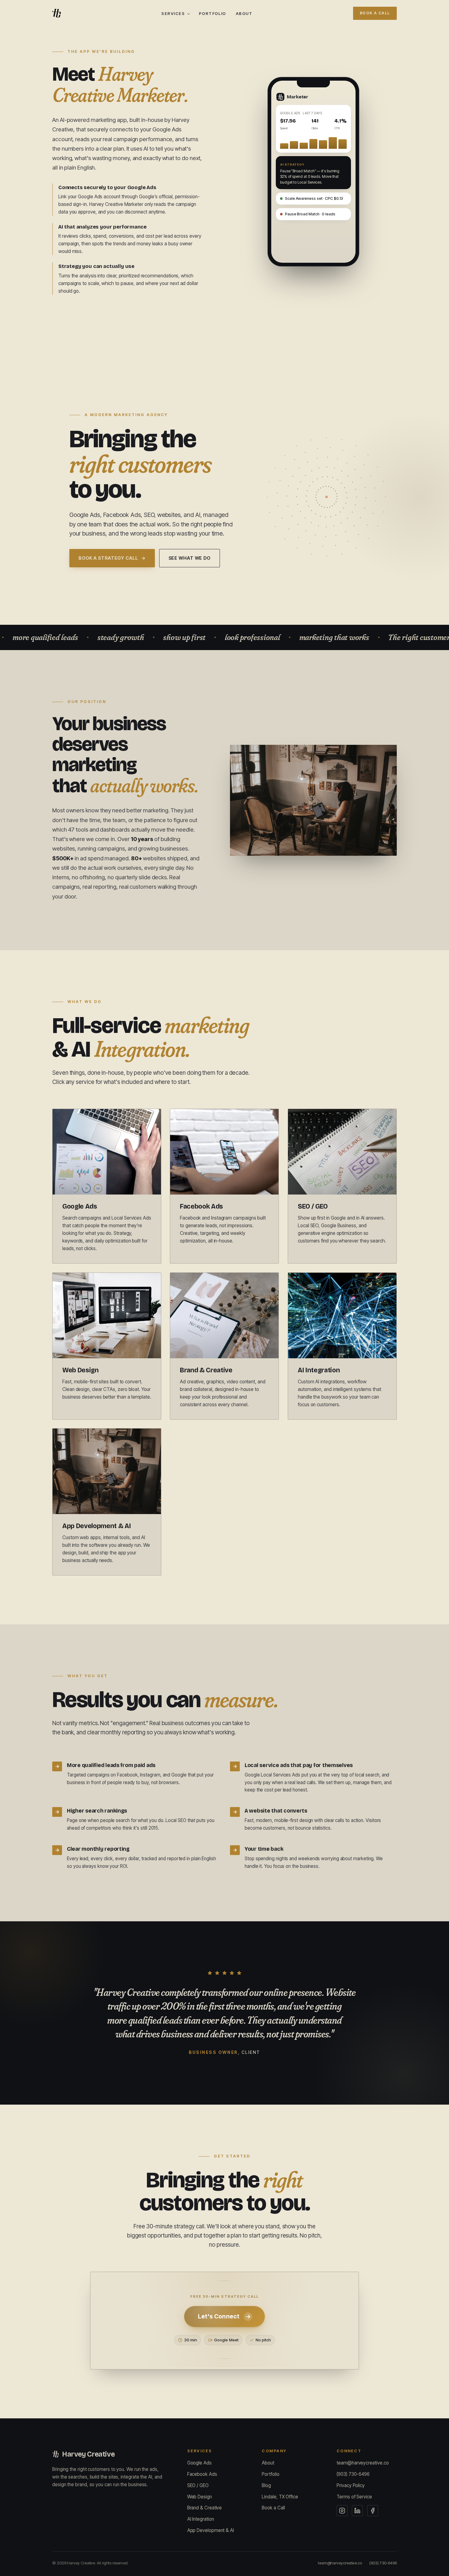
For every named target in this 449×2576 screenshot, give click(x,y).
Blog (266, 2485)
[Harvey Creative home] (57, 13)
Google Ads (199, 2463)
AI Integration (201, 2519)
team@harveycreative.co (363, 2463)
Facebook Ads (202, 2474)
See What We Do (190, 558)
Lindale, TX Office (280, 2497)
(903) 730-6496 (353, 2474)
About (244, 13)
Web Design (200, 2497)
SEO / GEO (198, 2485)
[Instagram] (342, 2511)
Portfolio (212, 13)
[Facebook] (373, 2511)
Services (173, 13)
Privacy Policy (351, 2485)
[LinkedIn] (357, 2511)
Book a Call (375, 13)
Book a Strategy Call (112, 558)
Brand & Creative (205, 2508)
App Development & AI (211, 2530)
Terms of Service (354, 2497)
